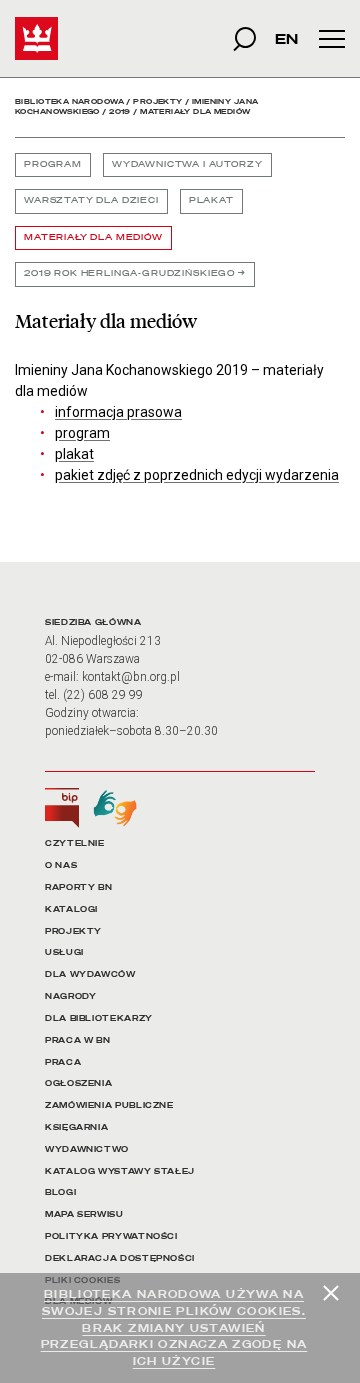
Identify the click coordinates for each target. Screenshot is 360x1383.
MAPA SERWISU (84, 1214)
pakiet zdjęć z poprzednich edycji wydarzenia (197, 475)
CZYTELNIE (75, 843)
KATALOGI (71, 909)
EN (286, 38)
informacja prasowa (118, 412)
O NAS (61, 865)
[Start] (36, 38)
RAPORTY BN (78, 887)
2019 (120, 111)
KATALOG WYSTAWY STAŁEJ (120, 1171)
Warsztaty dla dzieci (91, 200)
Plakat (211, 200)
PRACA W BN (77, 1040)
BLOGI (60, 1192)
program (82, 433)
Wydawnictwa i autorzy (187, 164)
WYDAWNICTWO (87, 1149)
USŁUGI (64, 952)
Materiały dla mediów (93, 237)
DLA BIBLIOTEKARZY (99, 1018)
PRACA (63, 1062)
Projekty (157, 101)
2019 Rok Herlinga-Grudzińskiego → (135, 273)
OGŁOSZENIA (78, 1083)
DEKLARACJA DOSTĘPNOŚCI (120, 1258)
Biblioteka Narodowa (69, 101)
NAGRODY (70, 996)
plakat (74, 454)
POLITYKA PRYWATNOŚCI (111, 1236)
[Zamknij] (331, 1293)
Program (53, 164)
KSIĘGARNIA (76, 1127)
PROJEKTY (73, 931)
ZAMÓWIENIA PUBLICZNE (109, 1105)
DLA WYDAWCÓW (90, 974)
